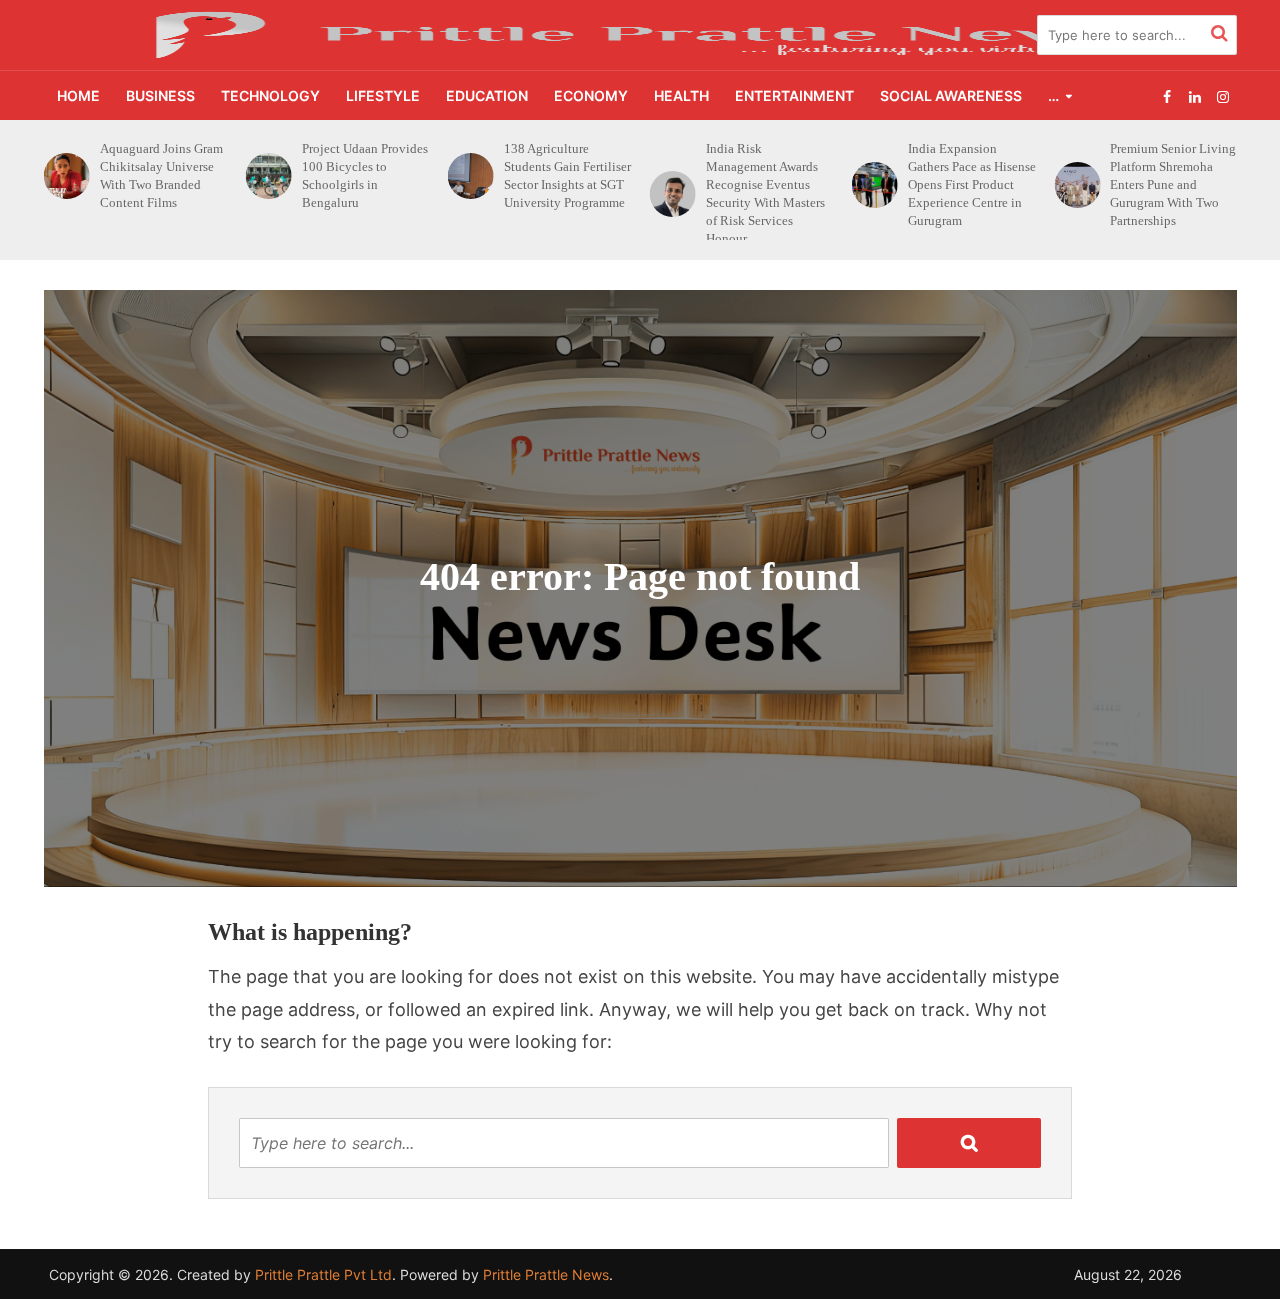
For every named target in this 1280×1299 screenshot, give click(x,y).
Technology (270, 95)
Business (160, 95)
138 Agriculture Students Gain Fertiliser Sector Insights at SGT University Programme (365, 175)
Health (681, 95)
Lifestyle (383, 95)
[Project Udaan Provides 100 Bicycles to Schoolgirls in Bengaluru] (62, 176)
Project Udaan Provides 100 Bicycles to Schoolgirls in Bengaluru (163, 175)
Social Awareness (951, 95)
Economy (591, 95)
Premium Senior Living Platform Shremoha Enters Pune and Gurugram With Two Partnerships (971, 184)
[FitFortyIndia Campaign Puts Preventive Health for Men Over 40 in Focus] (1073, 176)
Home (78, 95)
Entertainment (794, 95)
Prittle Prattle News (546, 1274)
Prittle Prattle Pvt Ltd (323, 1274)
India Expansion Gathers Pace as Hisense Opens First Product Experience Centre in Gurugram (770, 184)
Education (487, 95)
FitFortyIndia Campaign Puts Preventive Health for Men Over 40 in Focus (1170, 175)
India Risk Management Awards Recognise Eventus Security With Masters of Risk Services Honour (563, 193)
